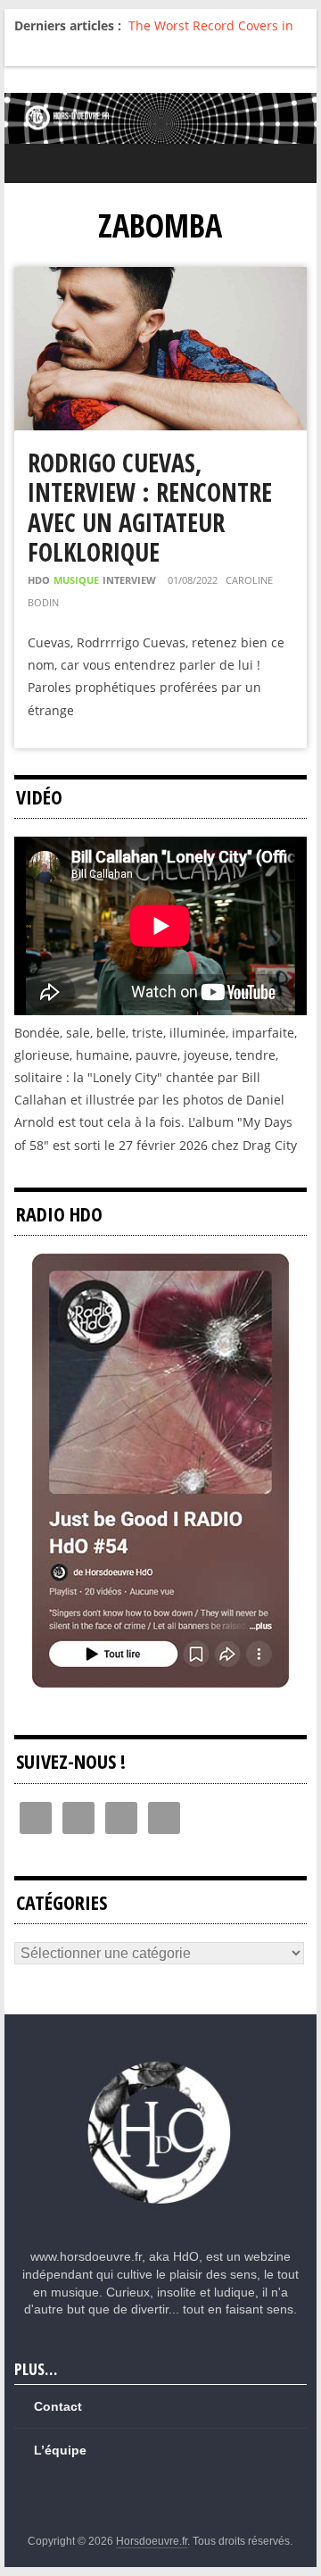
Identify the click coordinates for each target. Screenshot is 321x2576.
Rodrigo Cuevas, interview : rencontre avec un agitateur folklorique (150, 508)
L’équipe (60, 2450)
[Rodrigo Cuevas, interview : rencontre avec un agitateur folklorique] (160, 278)
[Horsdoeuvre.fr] (160, 118)
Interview (129, 580)
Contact (58, 2406)
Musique (76, 580)
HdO (39, 580)
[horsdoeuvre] (160, 2063)
